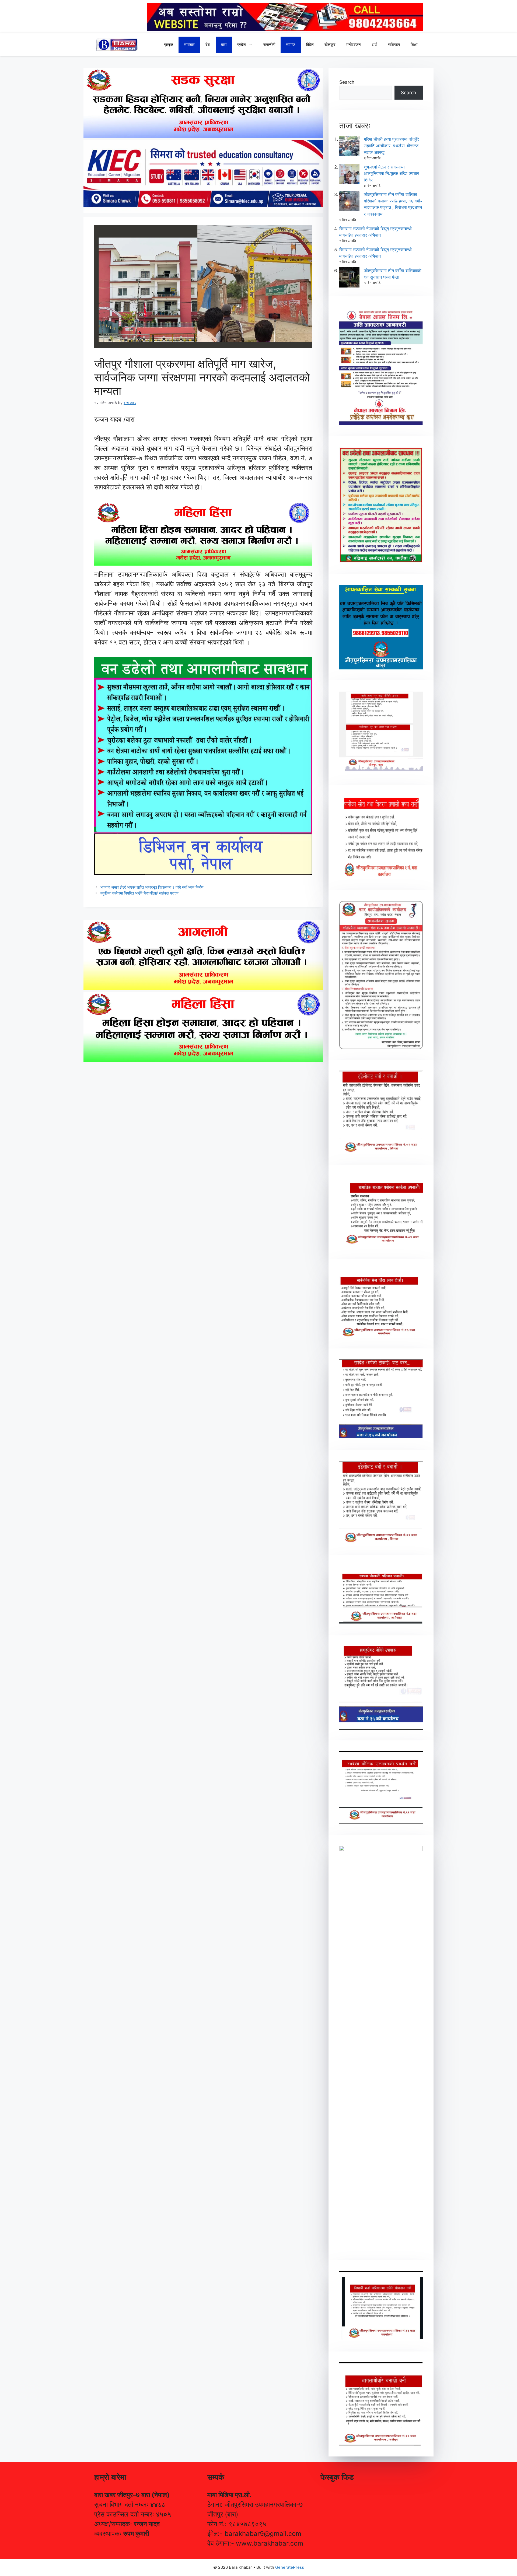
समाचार (189, 45)
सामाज (291, 45)
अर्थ (374, 45)
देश (208, 45)
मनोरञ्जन (354, 45)
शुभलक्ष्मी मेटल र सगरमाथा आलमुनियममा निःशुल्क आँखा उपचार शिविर (391, 173)
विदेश (310, 45)
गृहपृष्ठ (169, 45)
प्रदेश (242, 45)
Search (347, 82)
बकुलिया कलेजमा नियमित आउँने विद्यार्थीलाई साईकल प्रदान (139, 893)
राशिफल (394, 45)
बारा (224, 45)
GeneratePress (290, 2567)
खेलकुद (330, 45)
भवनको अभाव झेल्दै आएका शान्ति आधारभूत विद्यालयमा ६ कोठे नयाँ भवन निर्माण (152, 887)
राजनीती (269, 45)
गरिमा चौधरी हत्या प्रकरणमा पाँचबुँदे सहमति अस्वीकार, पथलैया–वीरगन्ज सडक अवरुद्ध (391, 146)
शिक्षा (414, 45)
